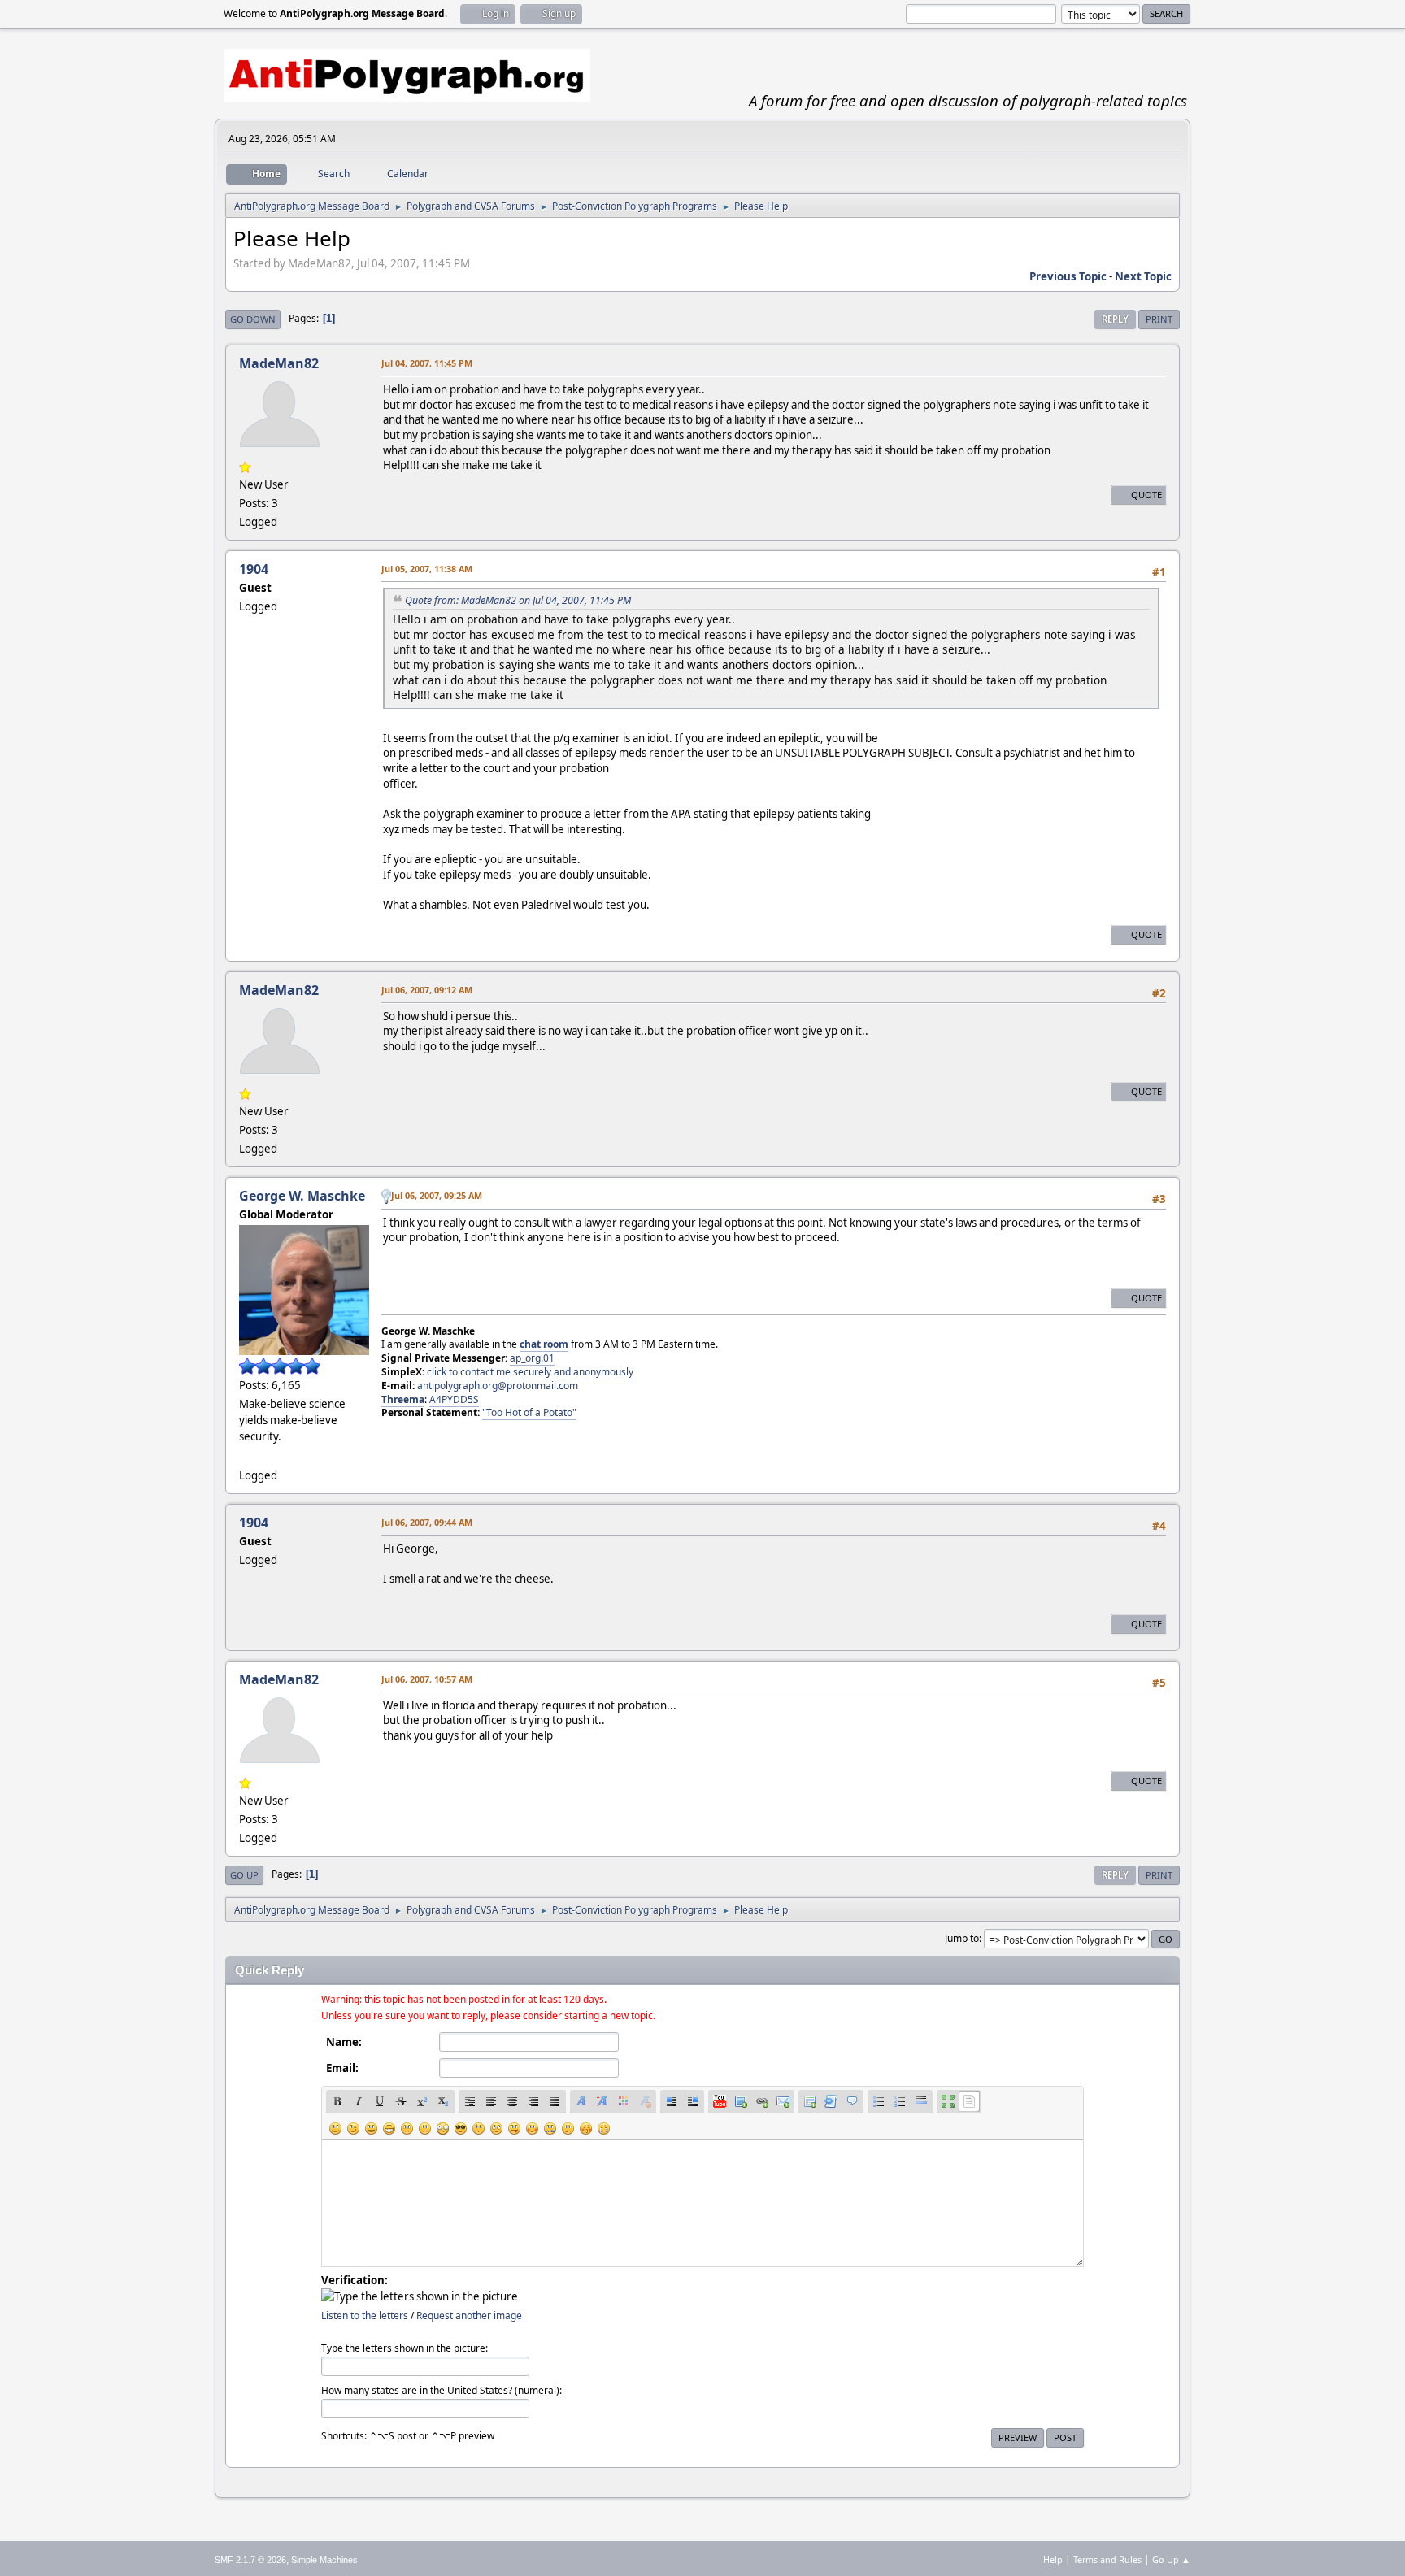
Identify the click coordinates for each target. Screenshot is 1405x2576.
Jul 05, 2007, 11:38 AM (427, 569)
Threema (403, 1399)
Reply (1115, 319)
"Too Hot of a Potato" (529, 1412)
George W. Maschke (302, 1196)
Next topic (1143, 276)
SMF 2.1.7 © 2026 (250, 2560)
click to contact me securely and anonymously (530, 1372)
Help (1053, 2559)
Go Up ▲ (1171, 2559)
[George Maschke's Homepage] (246, 1455)
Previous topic (1068, 276)
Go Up (244, 1875)
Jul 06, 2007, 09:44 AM (427, 1522)
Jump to (962, 1938)
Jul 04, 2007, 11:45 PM (427, 363)
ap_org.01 (532, 1358)
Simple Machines (324, 2560)
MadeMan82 (279, 363)
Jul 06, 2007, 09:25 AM (437, 1195)
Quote (1146, 495)
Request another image (469, 2315)
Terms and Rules (1107, 2559)
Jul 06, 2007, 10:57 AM (427, 1679)
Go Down (253, 319)
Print (1159, 319)
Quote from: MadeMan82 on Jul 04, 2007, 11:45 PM (518, 600)
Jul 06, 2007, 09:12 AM (427, 990)
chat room (544, 1344)
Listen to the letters (365, 2315)
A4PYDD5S (454, 1399)
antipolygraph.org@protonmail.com (498, 1386)
